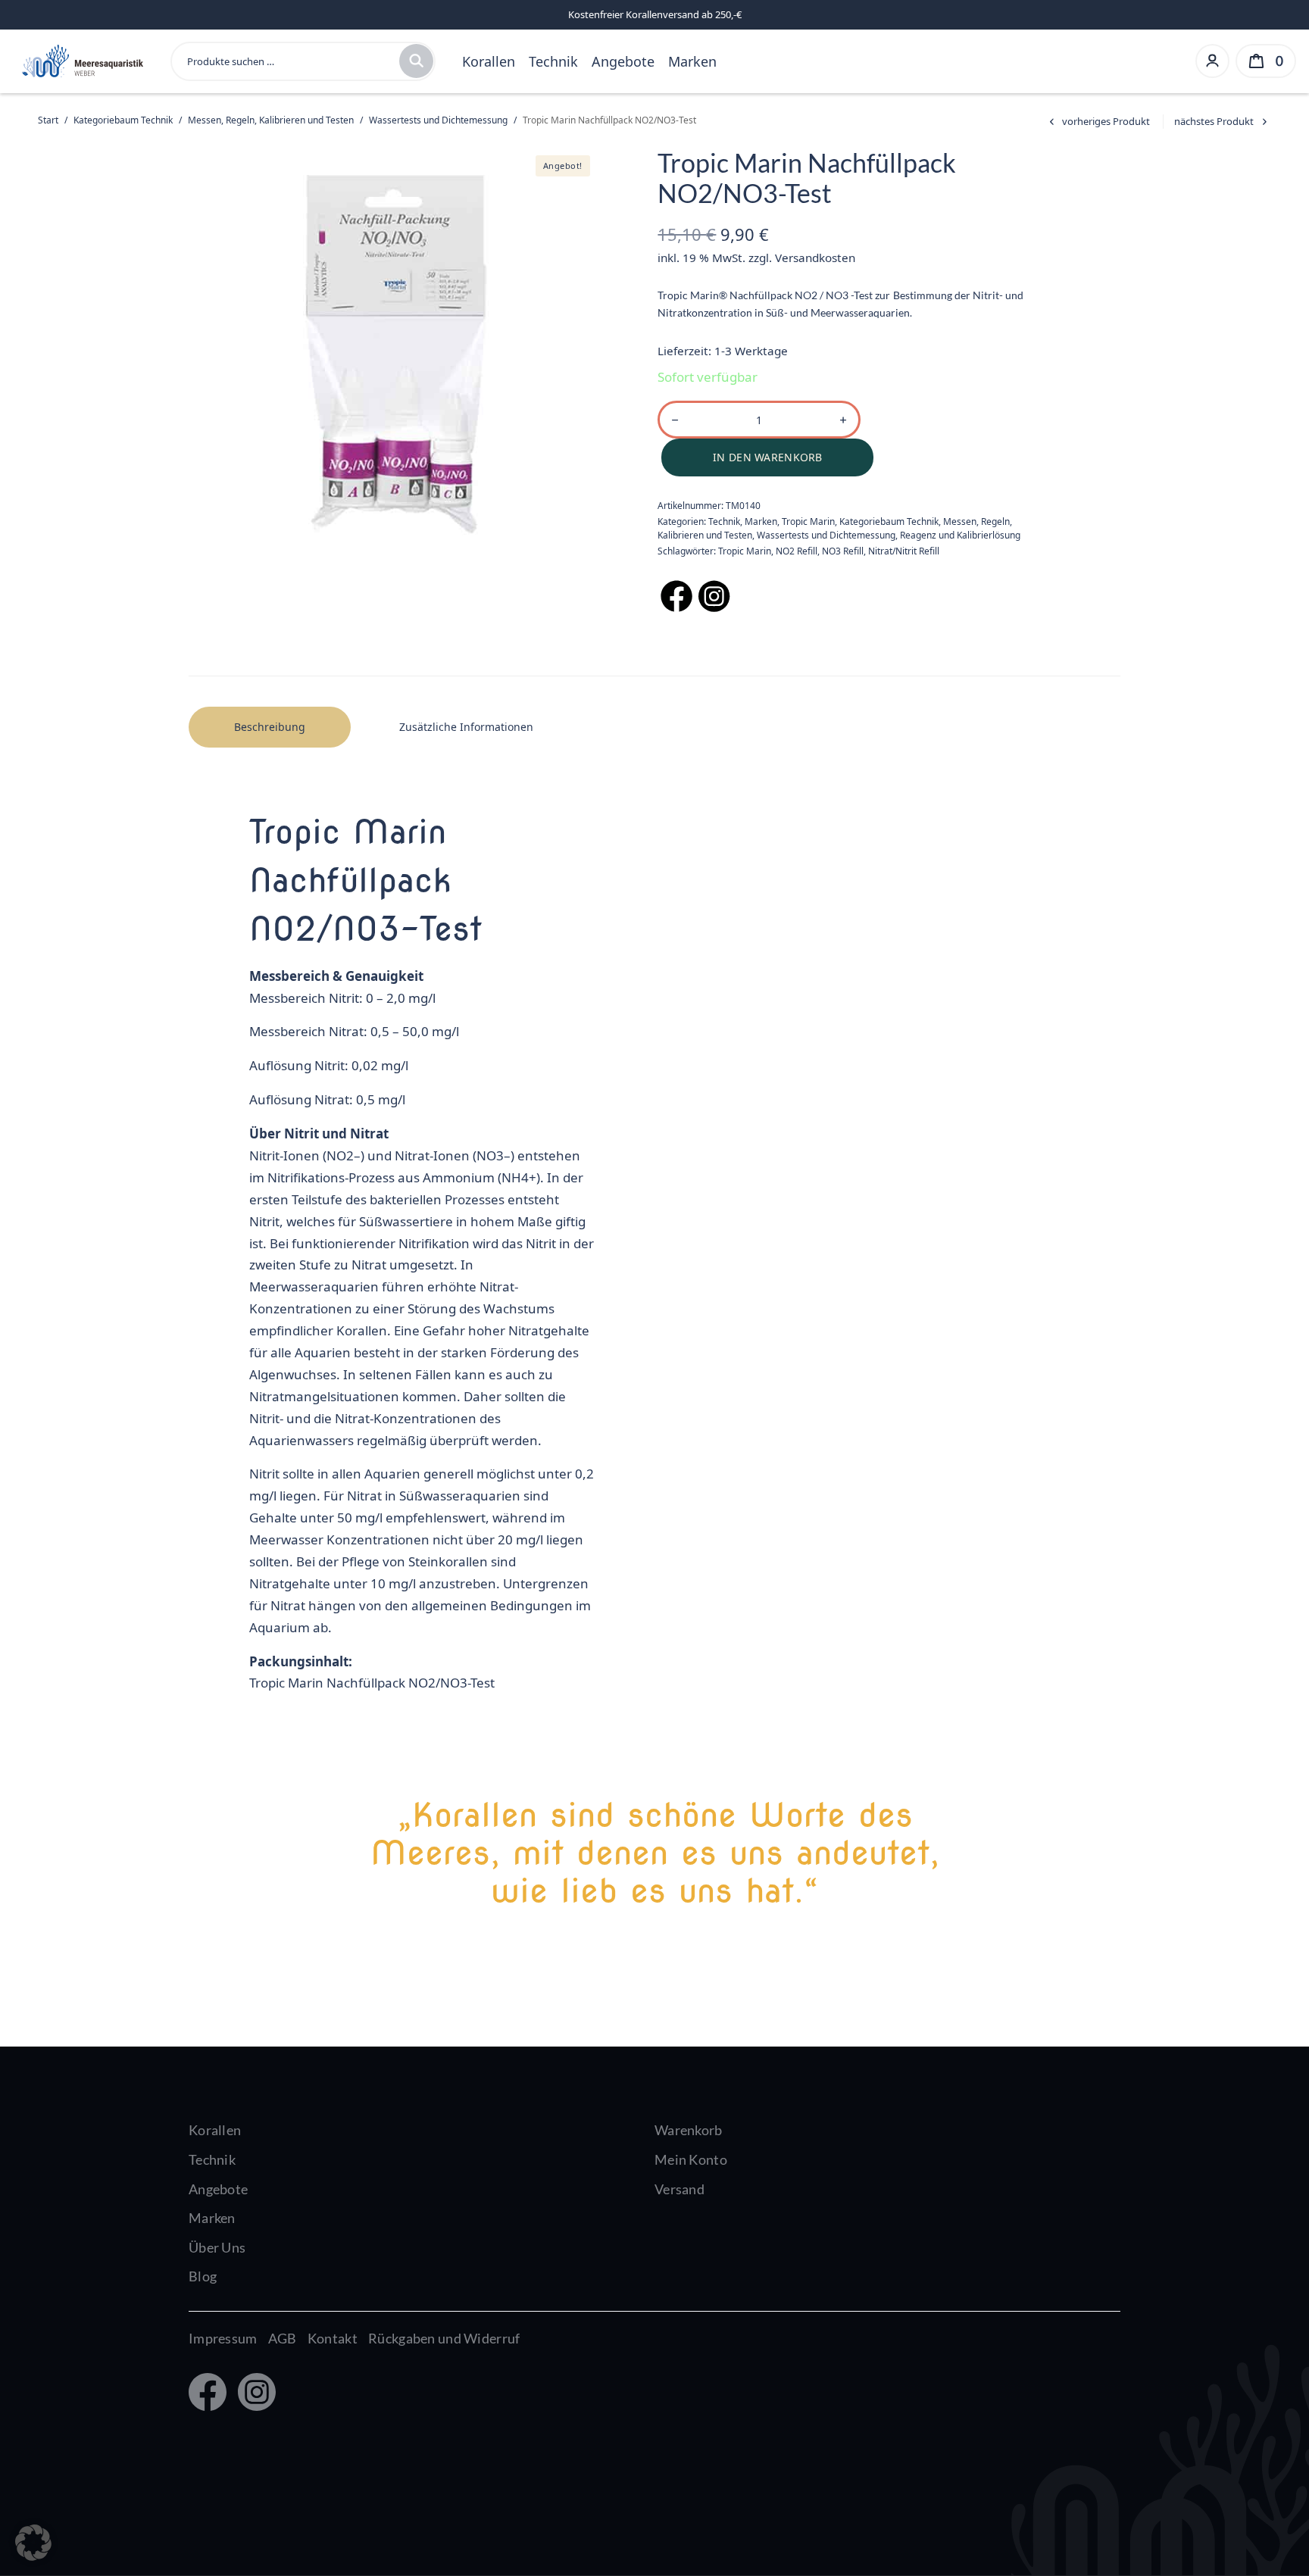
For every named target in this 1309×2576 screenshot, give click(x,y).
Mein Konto (691, 2159)
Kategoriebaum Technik (123, 120)
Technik (553, 61)
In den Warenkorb (767, 457)
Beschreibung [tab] (270, 727)
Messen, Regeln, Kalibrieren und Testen (271, 120)
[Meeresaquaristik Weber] (81, 59)
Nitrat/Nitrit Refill (904, 551)
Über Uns (217, 2247)
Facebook (206, 2393)
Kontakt (333, 2338)
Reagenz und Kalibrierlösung (960, 535)
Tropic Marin (808, 521)
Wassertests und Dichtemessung (438, 120)
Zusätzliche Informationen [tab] (466, 727)
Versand (679, 2189)
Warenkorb (689, 2130)
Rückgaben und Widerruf (444, 2338)
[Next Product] (1223, 122)
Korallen (489, 61)
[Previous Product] (1097, 122)
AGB (283, 2338)
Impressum (223, 2338)
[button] (33, 2543)
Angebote (623, 61)
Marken (692, 61)
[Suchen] (416, 61)
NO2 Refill (797, 551)
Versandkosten (815, 258)
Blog (203, 2276)
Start (48, 120)
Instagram (253, 2393)
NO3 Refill (843, 551)
